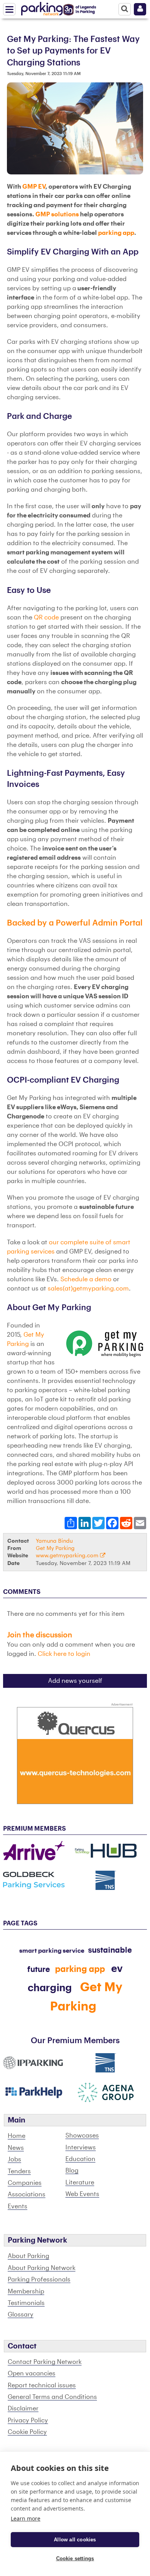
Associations (27, 2194)
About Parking (28, 2256)
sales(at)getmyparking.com (88, 1289)
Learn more (26, 2518)
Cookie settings (75, 2558)
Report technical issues (42, 2385)
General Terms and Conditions (52, 2397)
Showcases (82, 2136)
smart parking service (52, 1951)
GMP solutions (57, 214)
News (16, 2148)
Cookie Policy (27, 2432)
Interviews (81, 2148)
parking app (116, 233)
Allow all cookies (75, 2540)
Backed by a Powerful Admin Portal (75, 923)
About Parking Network (42, 2268)
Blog (72, 2171)
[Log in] (140, 9)
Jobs (14, 2159)
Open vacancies (32, 2373)
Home (17, 2136)
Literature (80, 2183)
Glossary (21, 2315)
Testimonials (26, 2303)
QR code (46, 618)
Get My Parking (55, 1548)
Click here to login (64, 1654)
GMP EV (34, 187)
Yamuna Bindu (54, 1541)
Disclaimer (23, 2409)
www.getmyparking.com (68, 1556)
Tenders (19, 2171)
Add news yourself (75, 1681)
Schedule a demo (86, 1279)
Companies (25, 2183)
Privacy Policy (28, 2420)
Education (80, 2159)
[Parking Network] (42, 7)
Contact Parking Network (45, 2362)
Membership (26, 2291)
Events (17, 2206)
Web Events (82, 2194)
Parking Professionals (39, 2280)
